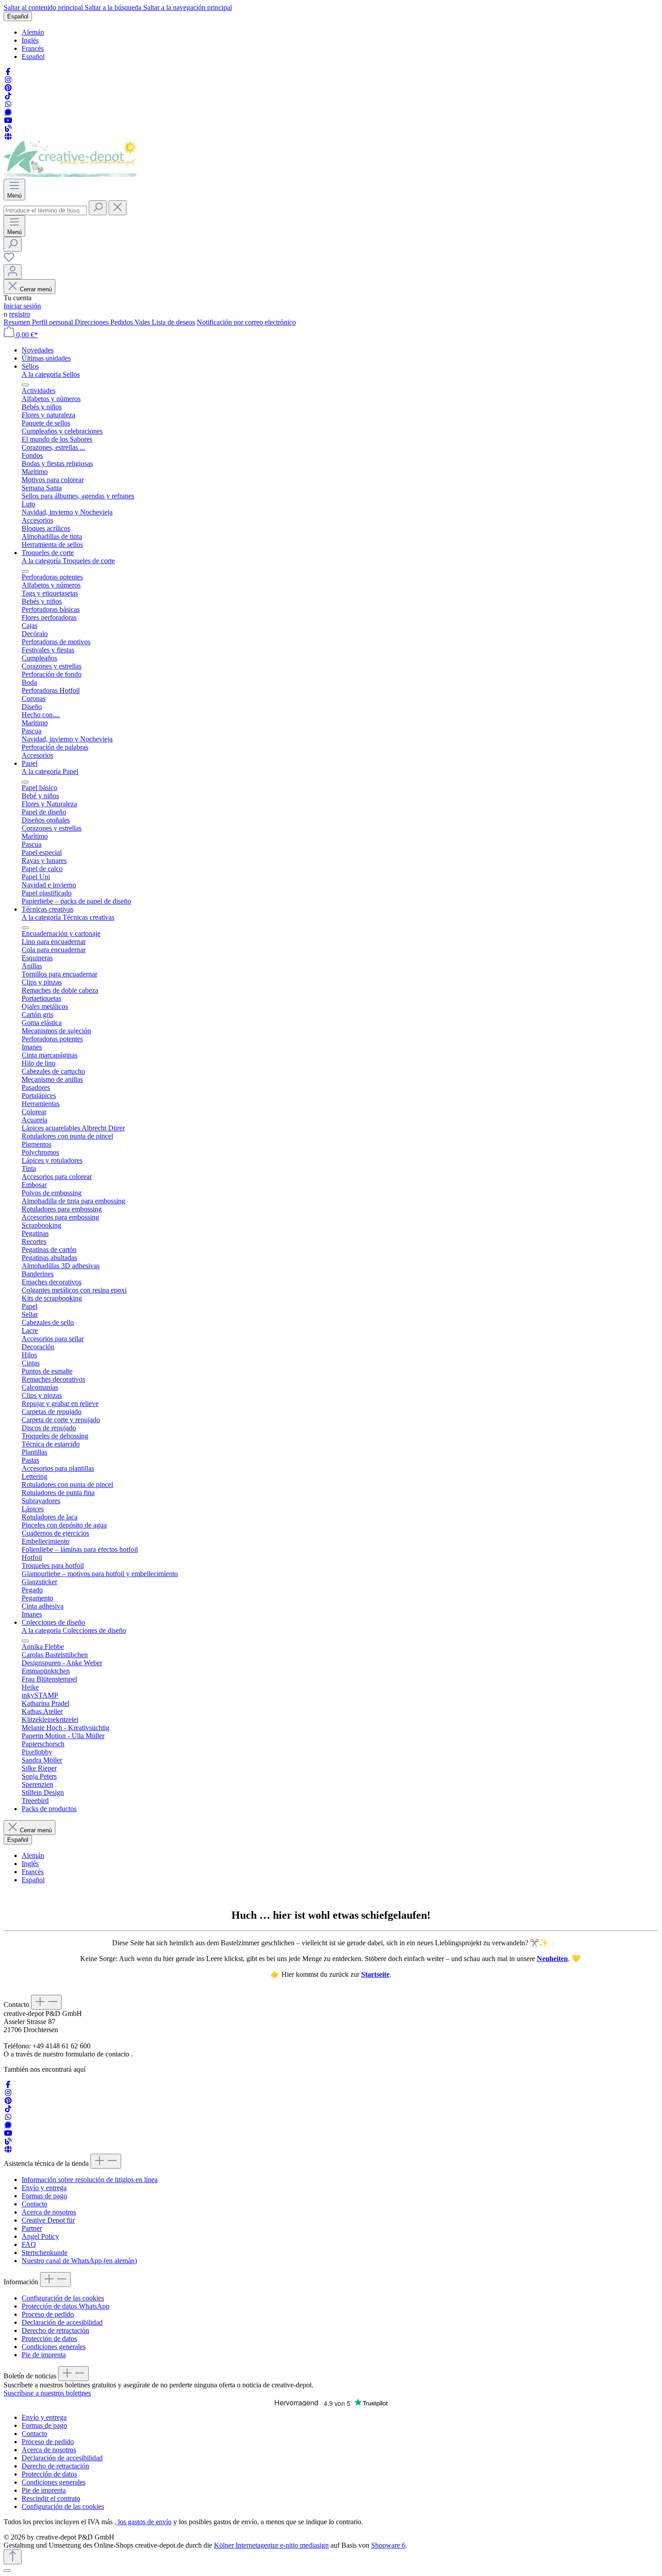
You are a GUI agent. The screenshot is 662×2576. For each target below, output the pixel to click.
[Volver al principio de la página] (13, 2557)
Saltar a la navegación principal (188, 7)
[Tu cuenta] (13, 272)
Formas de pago (44, 2196)
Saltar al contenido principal (44, 7)
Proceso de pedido (48, 2314)
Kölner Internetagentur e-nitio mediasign (271, 2545)
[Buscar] (98, 208)
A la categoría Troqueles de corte (68, 561)
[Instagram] (8, 80)
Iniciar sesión (22, 306)
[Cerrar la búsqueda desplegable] (118, 208)
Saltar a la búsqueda (114, 7)
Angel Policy (40, 2236)
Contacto (34, 2204)
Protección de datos (49, 2339)
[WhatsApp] (8, 104)
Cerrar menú (36, 289)
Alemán (33, 32)
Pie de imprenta (44, 2355)
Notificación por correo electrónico (246, 322)
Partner (32, 2228)
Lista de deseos (173, 322)
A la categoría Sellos (51, 374)
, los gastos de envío (143, 2522)
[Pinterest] (8, 88)
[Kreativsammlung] (8, 137)
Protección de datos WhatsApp (66, 2306)
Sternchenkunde (45, 2253)
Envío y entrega (44, 2188)
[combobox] (45, 210)
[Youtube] (8, 120)
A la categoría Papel (50, 771)
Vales (143, 322)
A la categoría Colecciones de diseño (74, 1630)
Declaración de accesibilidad (62, 2322)
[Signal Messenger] (8, 112)
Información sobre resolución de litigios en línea (90, 2180)
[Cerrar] (7, 2571)
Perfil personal (53, 322)
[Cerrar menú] (25, 385)
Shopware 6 (388, 2545)
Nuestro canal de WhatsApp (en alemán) (79, 2261)
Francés (33, 48)
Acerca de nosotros (49, 2212)
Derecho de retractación (55, 2330)
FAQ (29, 2244)
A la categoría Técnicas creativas (68, 917)
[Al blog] (8, 129)
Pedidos (122, 322)
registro (20, 314)
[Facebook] (8, 72)
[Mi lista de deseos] (9, 260)
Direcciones (93, 322)
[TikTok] (8, 96)
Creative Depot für (48, 2220)
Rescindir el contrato (51, 2498)
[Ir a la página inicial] (70, 174)
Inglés (30, 40)
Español (33, 56)
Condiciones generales (54, 2347)
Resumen (18, 322)
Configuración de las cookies (63, 2298)
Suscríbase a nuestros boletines (47, 2393)
